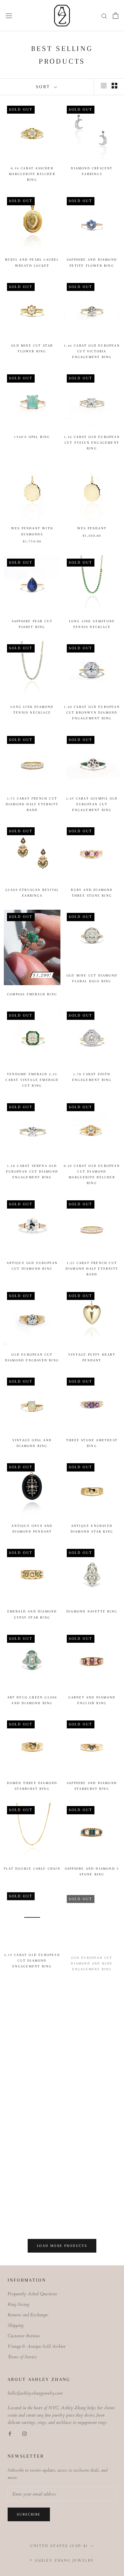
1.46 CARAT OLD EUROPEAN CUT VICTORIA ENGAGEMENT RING (92, 351)
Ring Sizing (18, 2304)
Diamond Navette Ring (92, 1611)
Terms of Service (22, 2357)
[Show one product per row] (104, 86)
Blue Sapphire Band (32, 2217)
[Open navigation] (9, 15)
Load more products (62, 2246)
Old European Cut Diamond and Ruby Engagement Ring (92, 1960)
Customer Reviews (24, 2336)
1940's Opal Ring (32, 437)
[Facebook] (10, 2433)
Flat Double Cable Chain (32, 1869)
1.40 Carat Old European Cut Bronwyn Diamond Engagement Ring (92, 713)
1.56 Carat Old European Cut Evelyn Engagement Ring (92, 443)
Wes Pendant (92, 528)
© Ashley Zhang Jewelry (62, 2560)
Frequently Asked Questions (32, 2294)
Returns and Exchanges (28, 2315)
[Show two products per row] (114, 86)
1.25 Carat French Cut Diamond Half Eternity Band (92, 1269)
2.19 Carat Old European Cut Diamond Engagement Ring (32, 1960)
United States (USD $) (59, 2546)
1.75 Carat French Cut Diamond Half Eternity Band (32, 804)
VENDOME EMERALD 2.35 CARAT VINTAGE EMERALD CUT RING (32, 1080)
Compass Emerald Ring (32, 994)
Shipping (16, 2325)
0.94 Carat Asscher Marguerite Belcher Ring (32, 174)
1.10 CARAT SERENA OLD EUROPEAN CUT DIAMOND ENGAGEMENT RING (32, 1172)
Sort (44, 87)
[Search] (104, 16)
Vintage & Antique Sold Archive (37, 2346)
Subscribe (29, 2514)
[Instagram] (24, 2433)
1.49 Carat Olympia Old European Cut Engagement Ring (92, 804)
